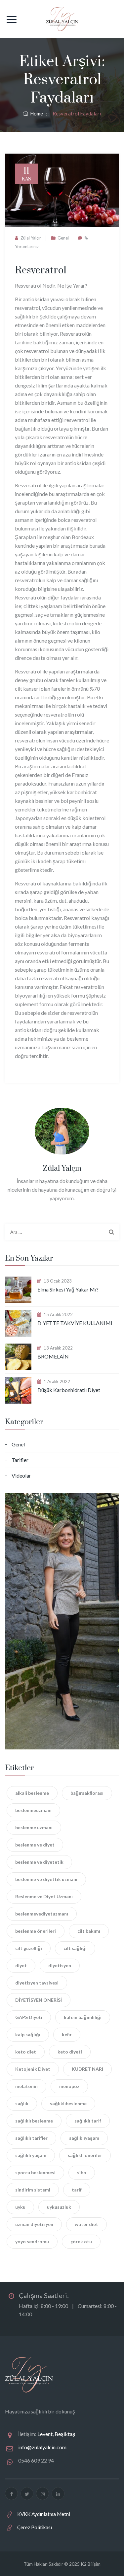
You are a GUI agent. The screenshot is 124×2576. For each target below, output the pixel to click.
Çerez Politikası (35, 2527)
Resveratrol (41, 270)
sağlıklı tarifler (31, 2138)
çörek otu (81, 2241)
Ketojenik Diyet (33, 2069)
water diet (86, 2224)
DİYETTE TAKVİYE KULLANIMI (75, 1323)
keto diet (26, 2052)
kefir (67, 2034)
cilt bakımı (89, 1931)
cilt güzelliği (29, 1948)
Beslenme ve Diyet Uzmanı (44, 1896)
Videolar (21, 1475)
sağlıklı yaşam (31, 2155)
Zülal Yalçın (31, 238)
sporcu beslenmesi (35, 2172)
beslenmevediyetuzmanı (42, 1914)
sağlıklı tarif (88, 2121)
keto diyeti (70, 2052)
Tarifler (20, 1460)
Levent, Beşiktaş (56, 2434)
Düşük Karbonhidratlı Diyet (69, 1390)
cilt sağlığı (75, 1948)
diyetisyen (60, 1965)
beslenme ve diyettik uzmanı (46, 1879)
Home (36, 113)
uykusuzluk (59, 2207)
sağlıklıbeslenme (68, 2103)
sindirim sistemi (33, 2190)
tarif (77, 2190)
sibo (82, 2172)
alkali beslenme (32, 1793)
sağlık (22, 2103)
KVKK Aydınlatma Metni (44, 2514)
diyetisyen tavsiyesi (37, 1983)
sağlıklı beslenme (34, 2121)
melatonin (26, 2086)
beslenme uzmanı (34, 1827)
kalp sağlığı (28, 2034)
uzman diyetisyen (34, 2224)
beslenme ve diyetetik (39, 1862)
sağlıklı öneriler (85, 2155)
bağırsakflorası (87, 1793)
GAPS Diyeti (29, 2017)
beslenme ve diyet (35, 1845)
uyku (20, 2207)
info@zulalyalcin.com (42, 2447)
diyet (21, 1965)
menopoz (69, 2086)
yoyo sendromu (32, 2241)
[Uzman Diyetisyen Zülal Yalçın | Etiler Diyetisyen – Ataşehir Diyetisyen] (62, 19)
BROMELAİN (53, 1356)
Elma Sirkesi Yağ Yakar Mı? (68, 1289)
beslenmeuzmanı (33, 1810)
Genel (63, 238)
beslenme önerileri (36, 1931)
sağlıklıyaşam (84, 2138)
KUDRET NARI (87, 2069)
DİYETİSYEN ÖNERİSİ (39, 2000)
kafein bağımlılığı (83, 2017)
